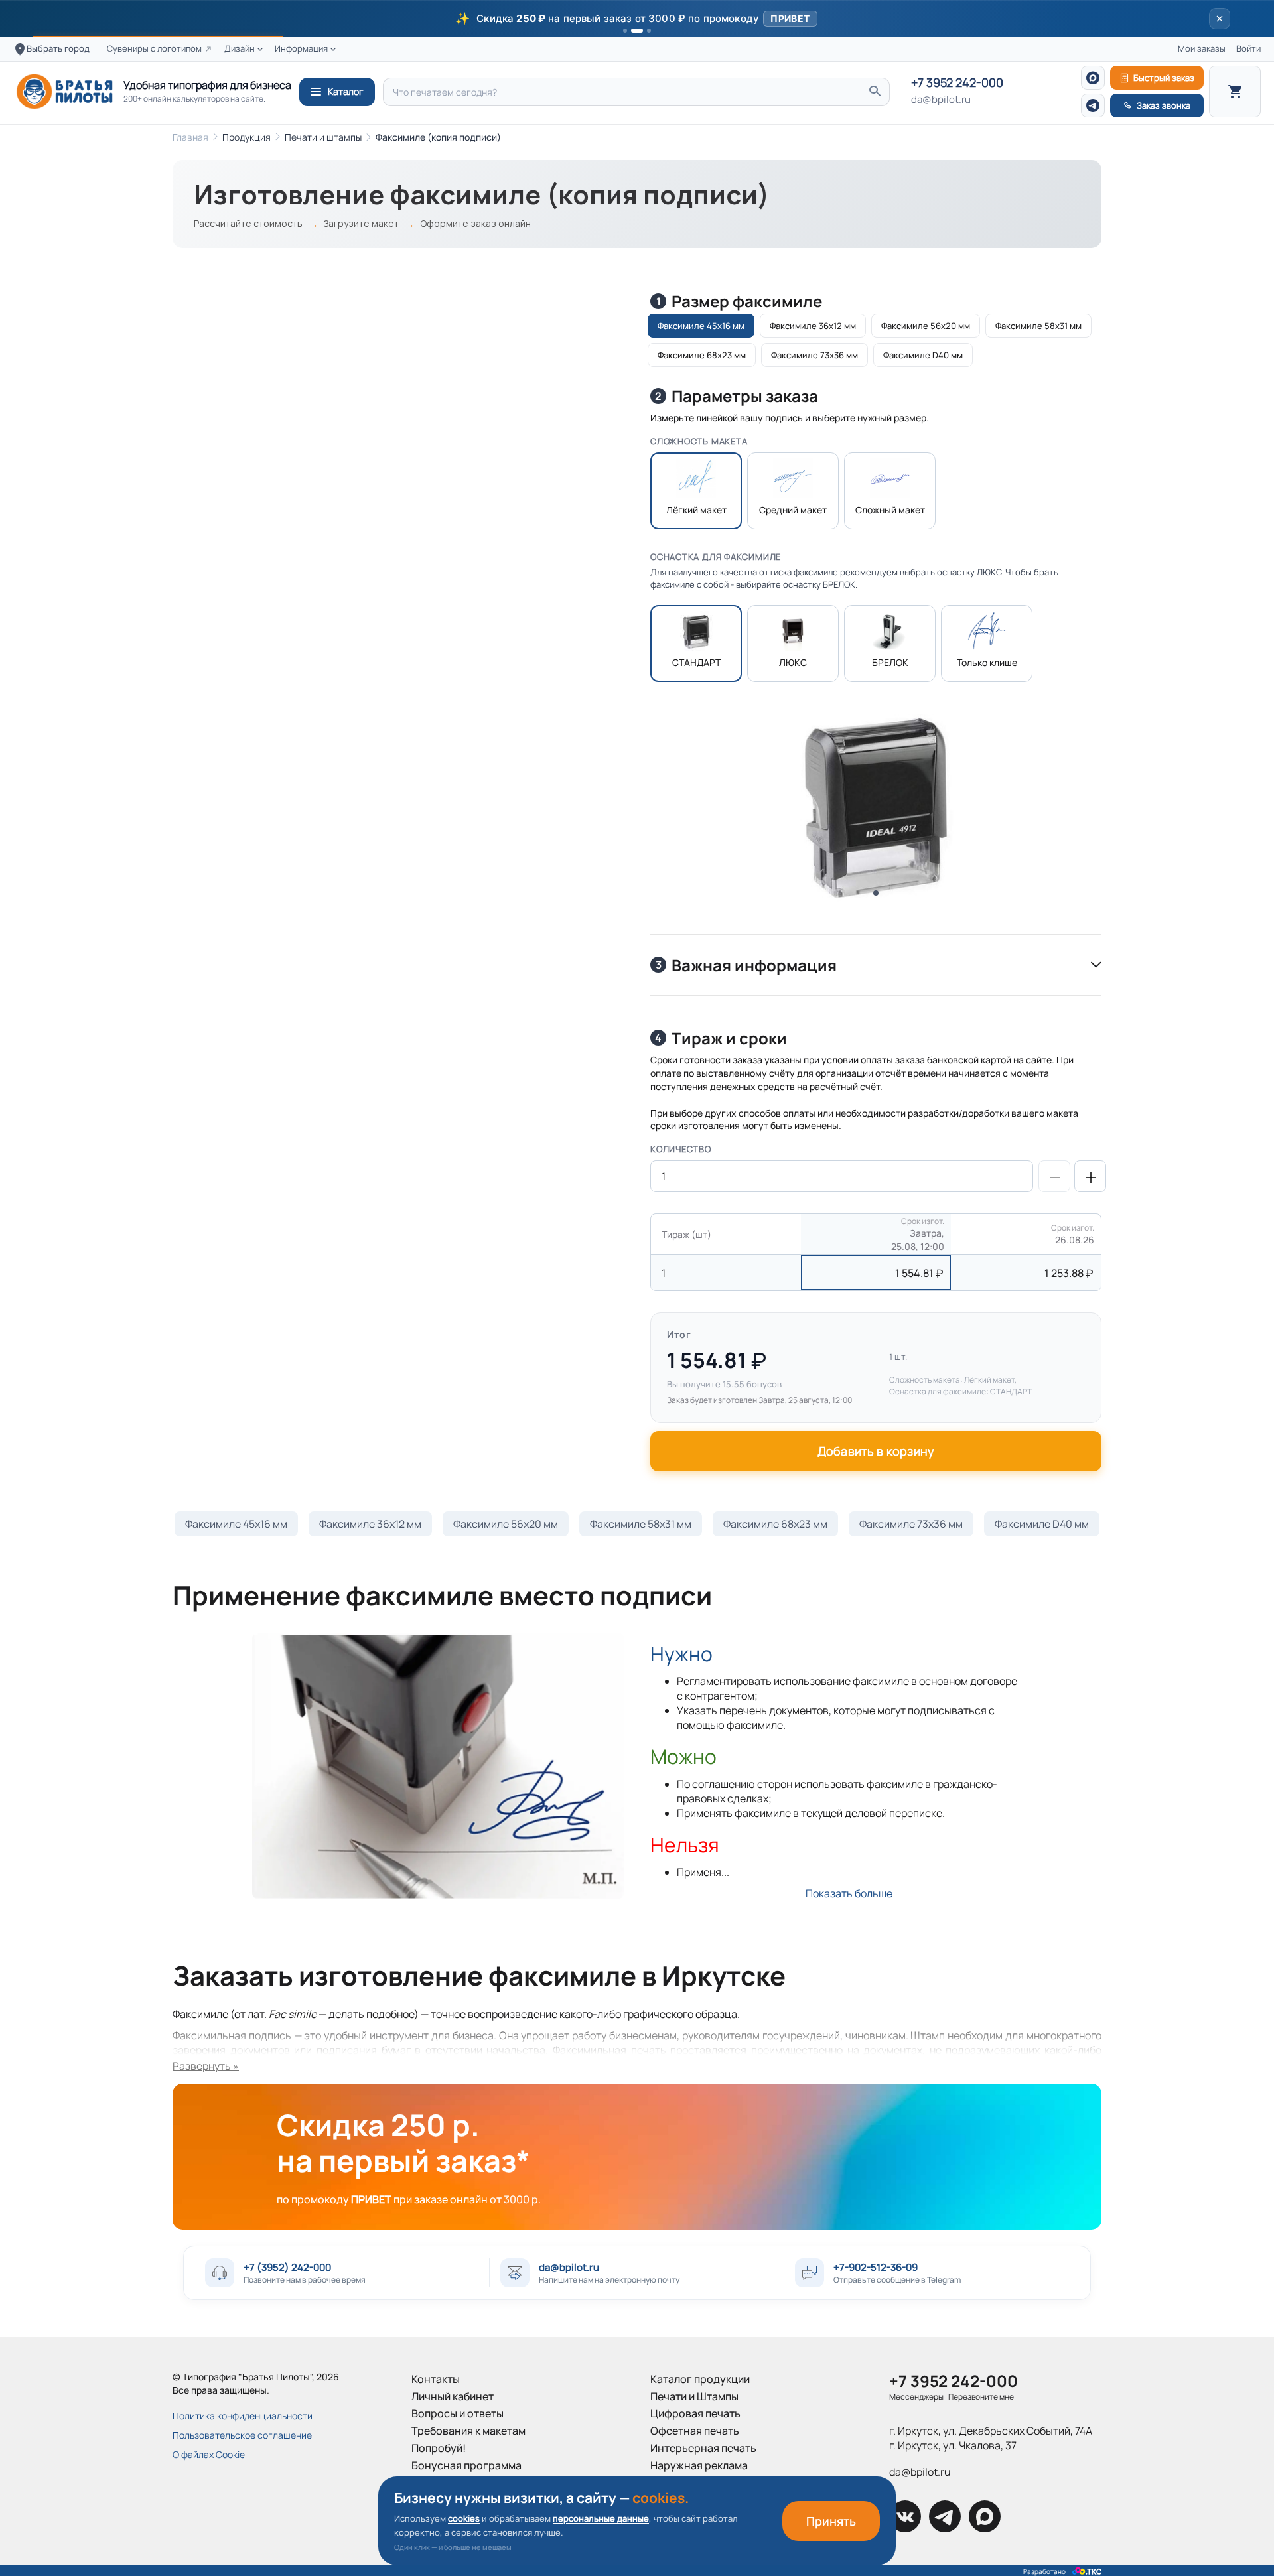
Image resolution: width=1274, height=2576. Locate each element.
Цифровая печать (695, 2413)
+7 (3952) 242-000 (287, 2267)
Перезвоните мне (981, 2397)
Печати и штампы (323, 137)
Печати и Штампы (694, 2396)
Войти (1248, 49)
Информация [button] (301, 49)
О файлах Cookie (209, 2454)
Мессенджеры (916, 2397)
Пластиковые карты (700, 2500)
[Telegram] (1093, 105)
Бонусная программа (466, 2465)
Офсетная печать (695, 2431)
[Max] (1093, 78)
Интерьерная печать (703, 2448)
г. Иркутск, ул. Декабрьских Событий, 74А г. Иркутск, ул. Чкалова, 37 (991, 2438)
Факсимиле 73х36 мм (911, 1524)
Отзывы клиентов (456, 2500)
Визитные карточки (699, 2482)
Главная (190, 137)
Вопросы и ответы (458, 2413)
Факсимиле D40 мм (1042, 1524)
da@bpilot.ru (941, 100)
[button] (637, 19)
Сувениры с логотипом (154, 49)
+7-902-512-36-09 (876, 2267)
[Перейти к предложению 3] (645, 31)
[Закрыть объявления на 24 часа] (1220, 19)
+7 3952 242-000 (957, 83)
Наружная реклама (699, 2465)
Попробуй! (439, 2448)
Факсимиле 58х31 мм (641, 1524)
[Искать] (875, 92)
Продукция (247, 137)
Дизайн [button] (240, 49)
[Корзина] (1235, 92)
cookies (464, 2518)
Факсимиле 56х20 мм (506, 1524)
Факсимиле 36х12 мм (370, 1524)
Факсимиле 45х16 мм (236, 1524)
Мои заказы (1202, 49)
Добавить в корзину (876, 1451)
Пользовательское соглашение (242, 2435)
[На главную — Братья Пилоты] (64, 92)
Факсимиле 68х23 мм (775, 1524)
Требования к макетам (468, 2431)
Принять (831, 2521)
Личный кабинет (453, 2396)
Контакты (436, 2379)
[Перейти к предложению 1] (625, 31)
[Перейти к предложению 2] (633, 31)
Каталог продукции (700, 2379)
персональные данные (601, 2518)
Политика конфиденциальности (243, 2416)
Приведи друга (450, 2482)
